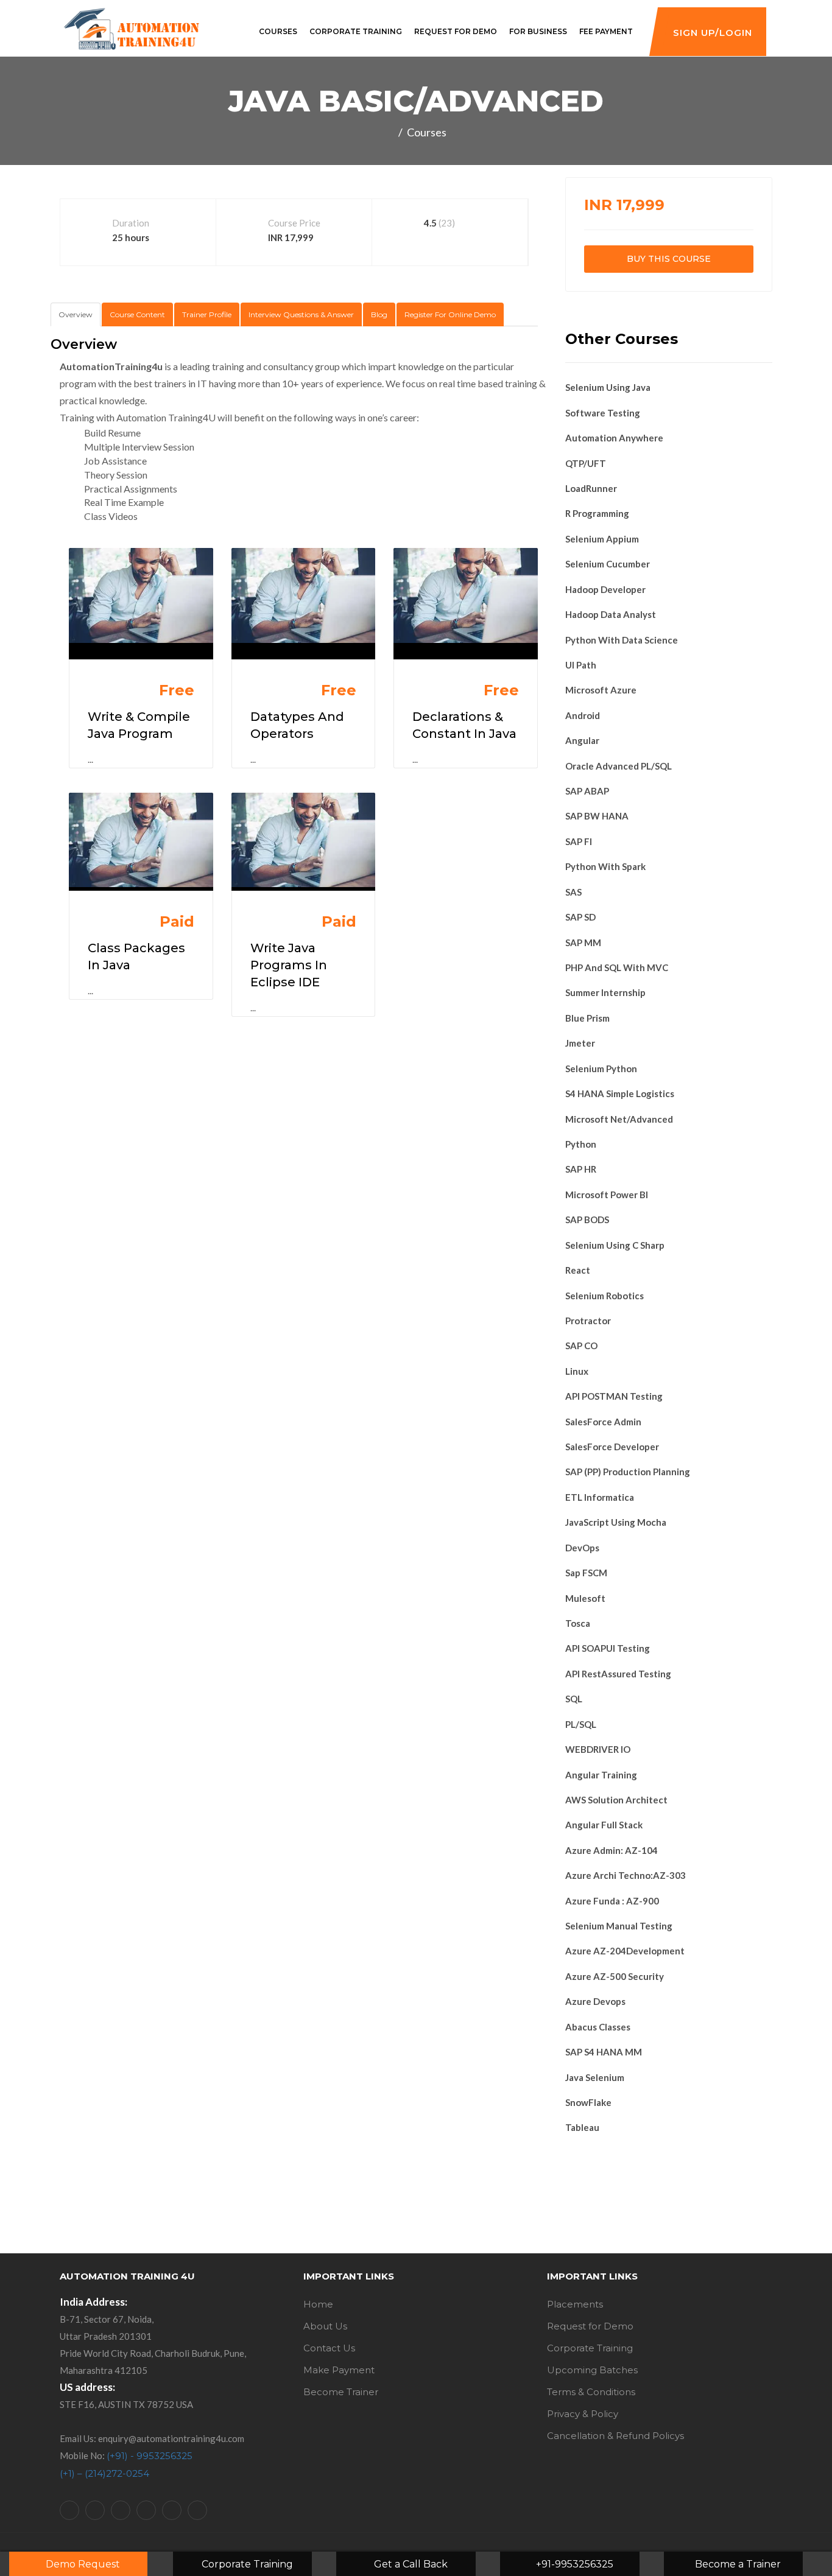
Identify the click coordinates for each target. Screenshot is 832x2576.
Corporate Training (356, 31)
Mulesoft (585, 1598)
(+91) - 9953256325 (150, 2456)
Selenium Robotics (605, 1296)
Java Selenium (595, 2077)
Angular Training (601, 1775)
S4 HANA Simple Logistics (620, 1093)
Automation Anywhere (614, 438)
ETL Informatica (600, 1497)
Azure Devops (595, 2001)
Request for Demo (456, 31)
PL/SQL (581, 1724)
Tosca (578, 1623)
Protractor (588, 1321)
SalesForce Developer (612, 1447)
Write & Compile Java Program (139, 725)
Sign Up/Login (713, 33)
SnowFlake (588, 2102)
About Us (325, 2326)
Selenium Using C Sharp (615, 1245)
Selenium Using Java (608, 387)
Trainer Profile (207, 314)
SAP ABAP (587, 791)
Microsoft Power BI (607, 1195)
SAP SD (580, 917)
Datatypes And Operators (297, 725)
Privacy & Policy (583, 2414)
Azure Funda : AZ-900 (612, 1901)
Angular (582, 740)
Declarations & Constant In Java (464, 725)
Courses (278, 31)
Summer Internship (605, 992)
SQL (574, 1699)
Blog (379, 314)
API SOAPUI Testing (608, 1648)
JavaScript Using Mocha (616, 1522)
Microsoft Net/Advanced (619, 1119)
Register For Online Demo (450, 314)
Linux (577, 1371)
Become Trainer (341, 2392)
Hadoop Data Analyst (611, 614)
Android (583, 715)
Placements (575, 2304)
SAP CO (581, 1346)
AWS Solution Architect (616, 1800)
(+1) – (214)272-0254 (104, 2473)
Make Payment (339, 2370)
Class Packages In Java (136, 956)
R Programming (597, 513)
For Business (538, 31)
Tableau (582, 2127)
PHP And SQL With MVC (617, 967)
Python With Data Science (622, 640)
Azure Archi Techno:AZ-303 (626, 1875)
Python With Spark (605, 866)
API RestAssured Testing (618, 1674)
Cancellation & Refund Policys (615, 2436)
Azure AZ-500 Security (615, 1976)
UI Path (581, 665)
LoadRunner (591, 488)
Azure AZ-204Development (625, 1951)
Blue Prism (587, 1018)
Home (318, 2304)
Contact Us (329, 2348)
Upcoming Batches (592, 2370)
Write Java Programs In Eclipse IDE (289, 965)
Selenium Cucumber (608, 564)
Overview (76, 314)
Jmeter (580, 1043)
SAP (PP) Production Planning (628, 1472)
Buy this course (669, 259)
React (578, 1270)
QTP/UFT (586, 463)
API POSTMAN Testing (614, 1396)
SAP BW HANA (597, 816)
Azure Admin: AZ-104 (612, 1850)
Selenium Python (601, 1069)
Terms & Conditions (591, 2392)
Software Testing (603, 413)
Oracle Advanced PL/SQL (619, 766)
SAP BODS (587, 1220)
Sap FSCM (586, 1573)
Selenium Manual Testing (619, 1926)
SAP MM (583, 942)
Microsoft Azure (601, 690)
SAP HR (581, 1169)
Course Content (137, 314)
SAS (573, 892)
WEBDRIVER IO (598, 1749)
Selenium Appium (602, 539)
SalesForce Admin (603, 1422)
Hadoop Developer (605, 589)
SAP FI (579, 841)
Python (581, 1144)
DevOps (582, 1548)
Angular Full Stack (604, 1825)
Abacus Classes (598, 2027)
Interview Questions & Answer (301, 314)
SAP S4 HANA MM (604, 2052)
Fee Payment (606, 31)
